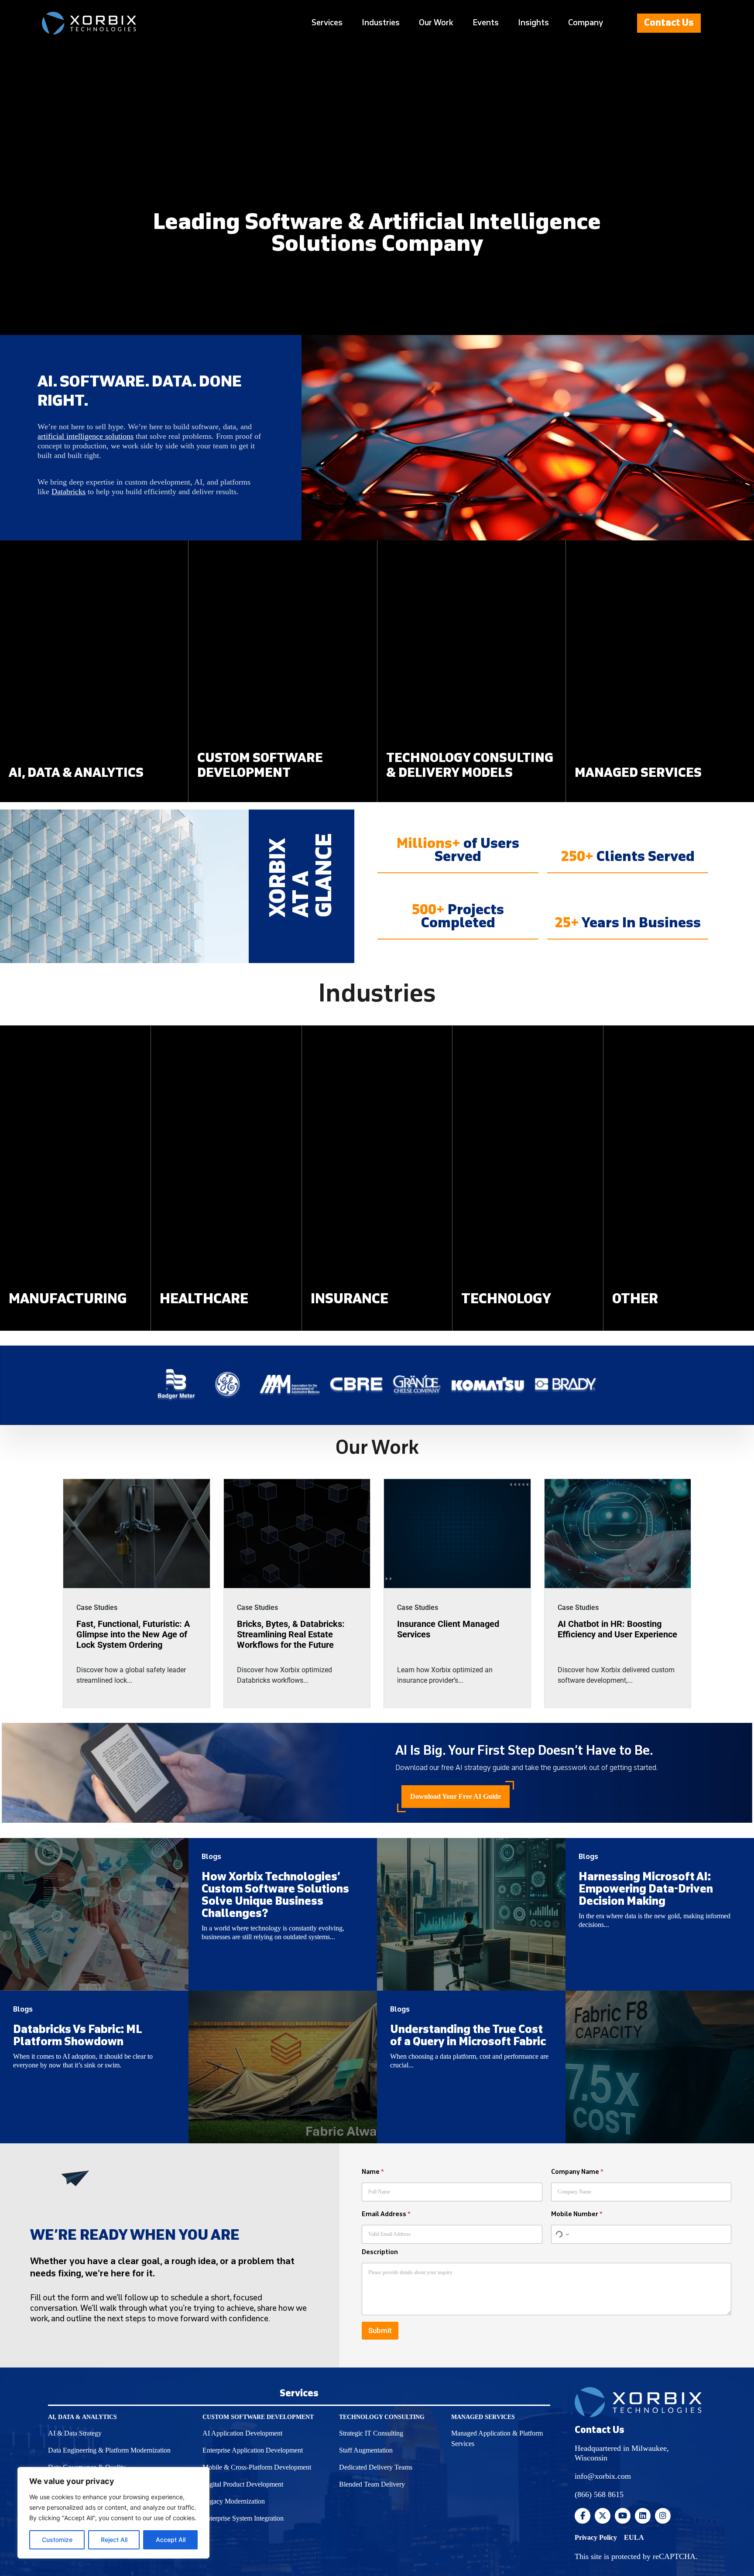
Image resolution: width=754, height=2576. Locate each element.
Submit (380, 2330)
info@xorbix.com (603, 2476)
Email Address (386, 2214)
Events (486, 23)
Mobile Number (577, 2214)
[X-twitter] (603, 2516)
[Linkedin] (643, 2516)
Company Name (577, 2172)
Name (373, 2172)
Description (380, 2252)
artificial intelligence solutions (86, 436)
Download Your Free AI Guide (456, 1796)
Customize (57, 2540)
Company (586, 23)
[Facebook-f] (583, 2516)
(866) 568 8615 (599, 2494)
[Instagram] (663, 2516)
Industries (381, 23)
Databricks (69, 492)
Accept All (171, 2540)
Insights (533, 23)
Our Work (436, 23)
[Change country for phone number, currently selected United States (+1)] (561, 2234)
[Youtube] (623, 2516)
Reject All (114, 2540)
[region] (113, 2513)
